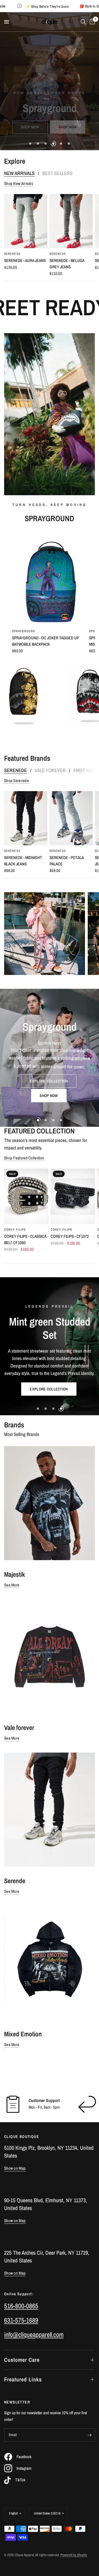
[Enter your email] (89, 2435)
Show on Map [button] (15, 2168)
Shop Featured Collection (24, 1158)
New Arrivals (19, 173)
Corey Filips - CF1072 (70, 1237)
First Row (85, 770)
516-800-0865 (21, 2306)
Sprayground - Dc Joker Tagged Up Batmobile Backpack (46, 641)
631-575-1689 (21, 2320)
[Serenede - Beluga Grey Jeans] (71, 221)
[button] (32, 112)
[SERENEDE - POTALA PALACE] (71, 818)
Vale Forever (50, 770)
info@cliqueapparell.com (34, 2334)
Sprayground (24, 631)
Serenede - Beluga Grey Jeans (67, 264)
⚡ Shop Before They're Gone (76, 6)
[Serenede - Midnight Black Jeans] (26, 818)
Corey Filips (15, 1230)
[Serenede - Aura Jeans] (26, 221)
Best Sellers (57, 173)
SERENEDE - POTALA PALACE (67, 861)
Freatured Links (23, 2379)
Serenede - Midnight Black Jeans (23, 861)
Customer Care (22, 2360)
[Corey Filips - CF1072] (73, 1196)
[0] (91, 22)
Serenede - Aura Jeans (25, 260)
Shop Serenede (16, 781)
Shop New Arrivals (19, 183)
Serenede (12, 254)
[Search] (83, 22)
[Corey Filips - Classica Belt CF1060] (26, 1196)
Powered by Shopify (74, 2555)
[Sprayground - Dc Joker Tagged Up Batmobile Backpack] (50, 579)
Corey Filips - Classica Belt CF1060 (25, 1240)
